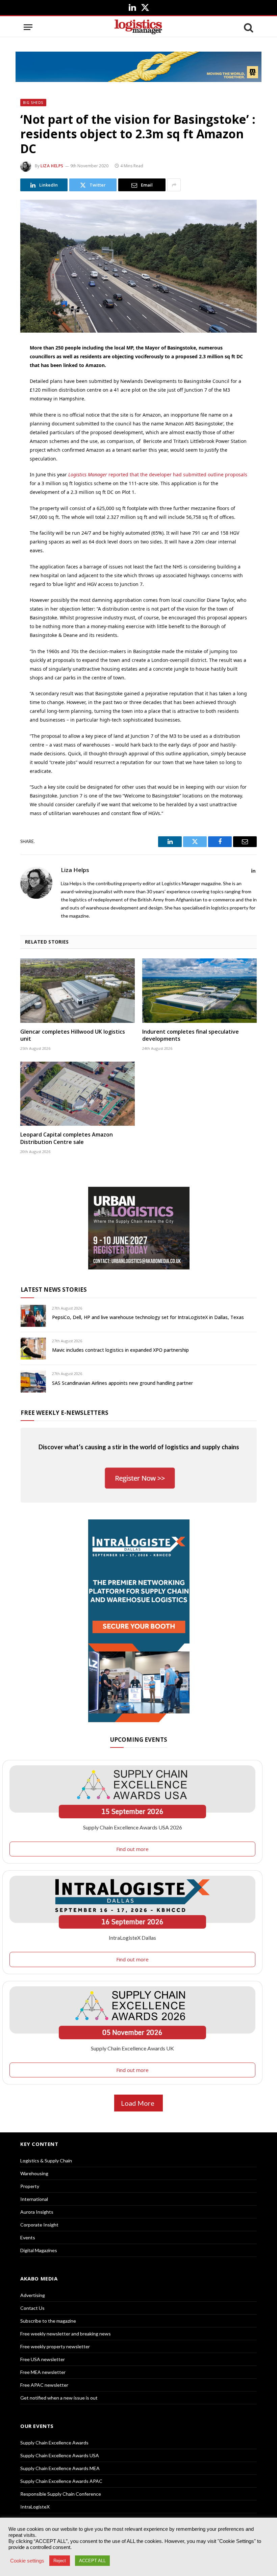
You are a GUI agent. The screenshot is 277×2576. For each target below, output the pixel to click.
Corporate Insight (39, 2225)
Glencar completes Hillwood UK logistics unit (73, 1035)
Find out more (132, 1849)
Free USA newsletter (43, 2359)
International (34, 2199)
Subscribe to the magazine (48, 2321)
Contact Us (32, 2308)
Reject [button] (60, 2561)
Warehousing (34, 2173)
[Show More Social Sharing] (174, 185)
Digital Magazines (39, 2250)
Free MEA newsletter (43, 2372)
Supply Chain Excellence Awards (54, 2443)
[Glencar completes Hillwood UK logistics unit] (78, 991)
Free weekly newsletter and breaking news (66, 2334)
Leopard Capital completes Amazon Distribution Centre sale (67, 1138)
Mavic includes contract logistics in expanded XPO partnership (120, 1350)
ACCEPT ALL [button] (92, 2561)
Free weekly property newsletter (55, 2346)
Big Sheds (33, 103)
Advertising (33, 2295)
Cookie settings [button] (27, 2561)
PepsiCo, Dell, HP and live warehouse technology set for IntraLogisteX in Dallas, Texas (148, 1317)
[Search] (248, 27)
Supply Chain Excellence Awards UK (132, 2048)
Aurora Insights (37, 2212)
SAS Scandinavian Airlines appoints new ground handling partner (122, 1383)
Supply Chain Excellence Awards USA (60, 2455)
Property (30, 2186)
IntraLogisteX (35, 2507)
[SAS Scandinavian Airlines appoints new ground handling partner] (33, 1381)
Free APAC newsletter (44, 2385)
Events (28, 2237)
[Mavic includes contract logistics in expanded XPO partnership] (33, 1349)
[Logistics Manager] (138, 27)
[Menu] (28, 27)
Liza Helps (52, 166)
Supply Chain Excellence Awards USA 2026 (133, 1827)
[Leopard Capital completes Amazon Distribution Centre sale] (78, 1094)
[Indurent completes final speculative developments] (199, 991)
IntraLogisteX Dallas (132, 1938)
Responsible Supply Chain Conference (61, 2494)
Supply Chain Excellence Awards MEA (60, 2468)
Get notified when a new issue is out (59, 2398)
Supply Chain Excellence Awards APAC (61, 2481)
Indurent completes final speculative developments (191, 1035)
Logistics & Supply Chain (46, 2161)
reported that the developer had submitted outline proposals (158, 474)
